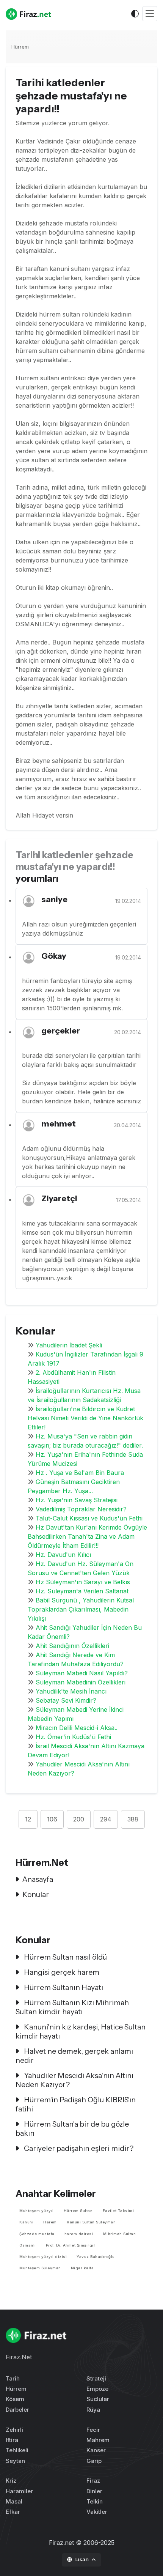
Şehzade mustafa (37, 2234)
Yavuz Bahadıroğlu (96, 2257)
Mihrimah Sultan (120, 2234)
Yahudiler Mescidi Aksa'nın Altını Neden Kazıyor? (74, 2080)
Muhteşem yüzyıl (37, 2211)
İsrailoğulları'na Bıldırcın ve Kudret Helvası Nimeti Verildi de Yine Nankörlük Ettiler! (85, 1418)
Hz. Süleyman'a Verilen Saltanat (82, 1591)
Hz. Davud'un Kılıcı (63, 1555)
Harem (50, 2222)
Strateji (96, 2378)
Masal (14, 2501)
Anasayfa (38, 1879)
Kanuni (26, 2222)
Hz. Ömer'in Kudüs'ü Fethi (73, 1737)
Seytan (15, 2461)
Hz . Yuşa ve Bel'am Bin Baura (80, 1473)
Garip (94, 2461)
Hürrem (20, 47)
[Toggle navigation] (150, 14)
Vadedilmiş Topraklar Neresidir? (81, 1509)
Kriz (11, 2481)
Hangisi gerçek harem (61, 1972)
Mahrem (98, 2440)
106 (52, 1819)
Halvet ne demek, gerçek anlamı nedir (74, 2056)
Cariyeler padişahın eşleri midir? (78, 2148)
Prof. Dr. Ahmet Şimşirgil (71, 2245)
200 (79, 1819)
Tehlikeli (17, 2450)
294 (106, 1819)
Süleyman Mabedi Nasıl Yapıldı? (82, 1673)
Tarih (13, 2378)
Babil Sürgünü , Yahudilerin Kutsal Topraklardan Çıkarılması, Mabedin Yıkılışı (81, 1609)
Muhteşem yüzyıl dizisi (43, 2257)
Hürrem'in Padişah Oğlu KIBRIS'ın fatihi (76, 2104)
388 (133, 1819)
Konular (36, 1894)
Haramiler (19, 2491)
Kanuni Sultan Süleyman (91, 2222)
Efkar (13, 2512)
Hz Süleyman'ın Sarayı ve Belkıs (83, 1582)
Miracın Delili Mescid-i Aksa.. (77, 1728)
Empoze (97, 2389)
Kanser (96, 2450)
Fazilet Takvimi (118, 2211)
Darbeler (17, 2410)
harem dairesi (79, 2234)
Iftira (12, 2440)
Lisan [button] (83, 2559)
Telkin (95, 2501)
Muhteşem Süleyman (40, 2268)
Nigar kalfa (82, 2268)
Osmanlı (28, 2245)
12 (28, 1819)
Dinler (94, 2491)
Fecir (93, 2430)
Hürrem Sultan (78, 2211)
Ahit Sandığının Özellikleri (72, 1646)
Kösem (15, 2399)
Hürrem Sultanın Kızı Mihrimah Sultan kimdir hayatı (72, 2007)
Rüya (93, 2410)
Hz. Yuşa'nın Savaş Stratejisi (77, 1500)
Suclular (98, 2399)
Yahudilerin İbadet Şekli (69, 1345)
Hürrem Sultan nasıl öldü (65, 1957)
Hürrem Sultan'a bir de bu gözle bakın (72, 2129)
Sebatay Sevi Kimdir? (66, 1700)
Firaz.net (61, 2543)
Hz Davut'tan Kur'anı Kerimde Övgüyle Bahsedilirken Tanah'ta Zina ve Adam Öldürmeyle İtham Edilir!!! (87, 1536)
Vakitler (97, 2512)
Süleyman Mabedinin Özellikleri (81, 1682)
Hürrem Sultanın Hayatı (63, 1987)
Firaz (93, 2481)
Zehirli (14, 2430)
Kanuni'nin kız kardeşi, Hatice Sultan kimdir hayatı (81, 2031)
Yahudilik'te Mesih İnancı (71, 1691)
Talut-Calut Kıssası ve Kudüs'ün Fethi (89, 1518)
